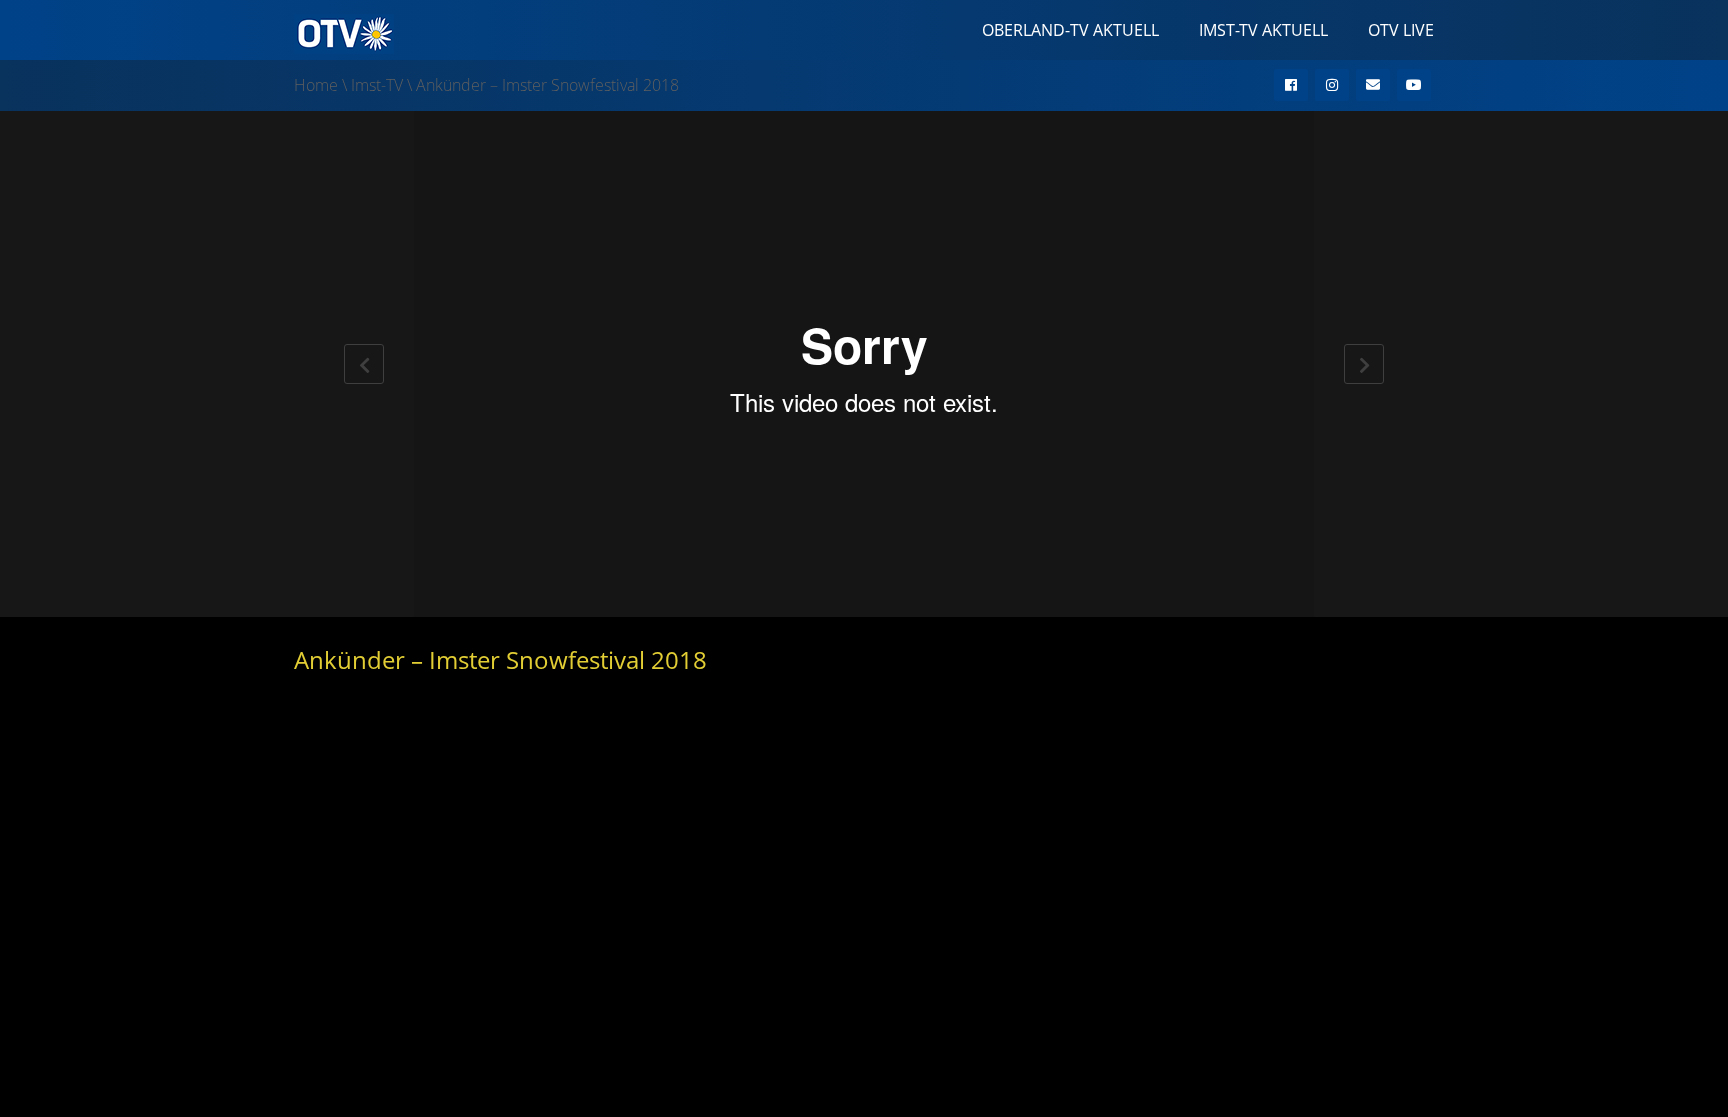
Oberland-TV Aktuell (1070, 30)
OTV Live (1401, 30)
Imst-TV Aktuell (1263, 30)
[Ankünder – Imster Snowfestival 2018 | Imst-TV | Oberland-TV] (344, 32)
